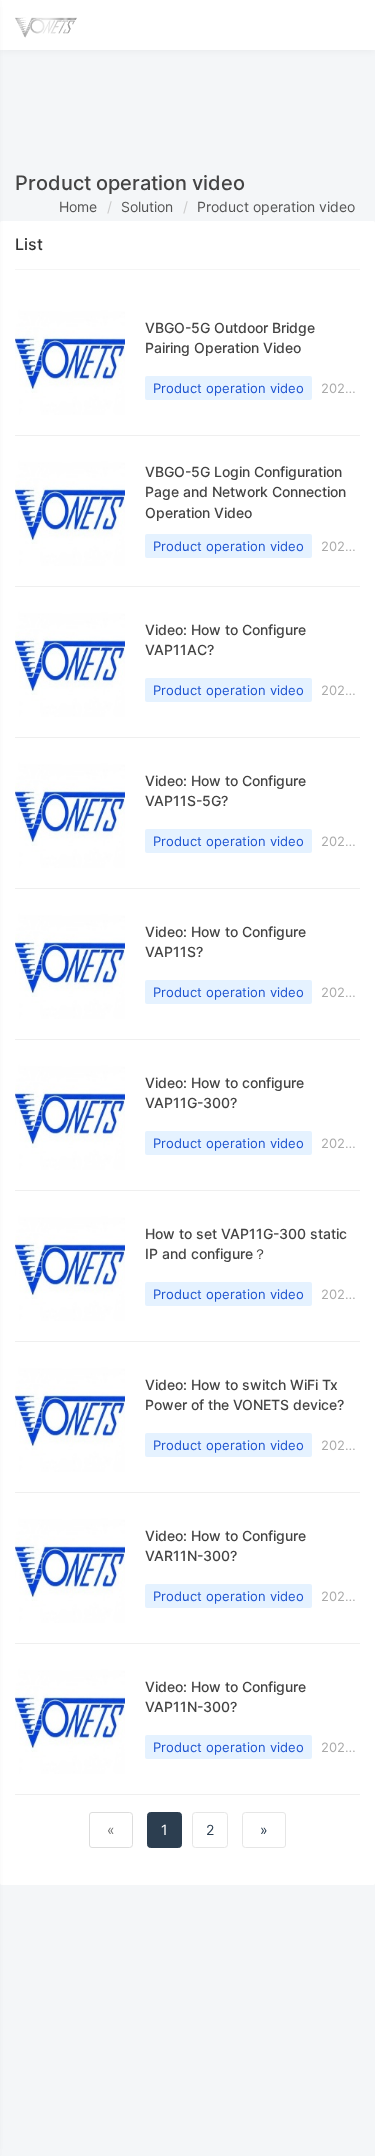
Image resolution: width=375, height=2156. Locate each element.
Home (78, 206)
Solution (147, 206)
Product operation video (276, 206)
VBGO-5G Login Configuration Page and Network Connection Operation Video (245, 492)
